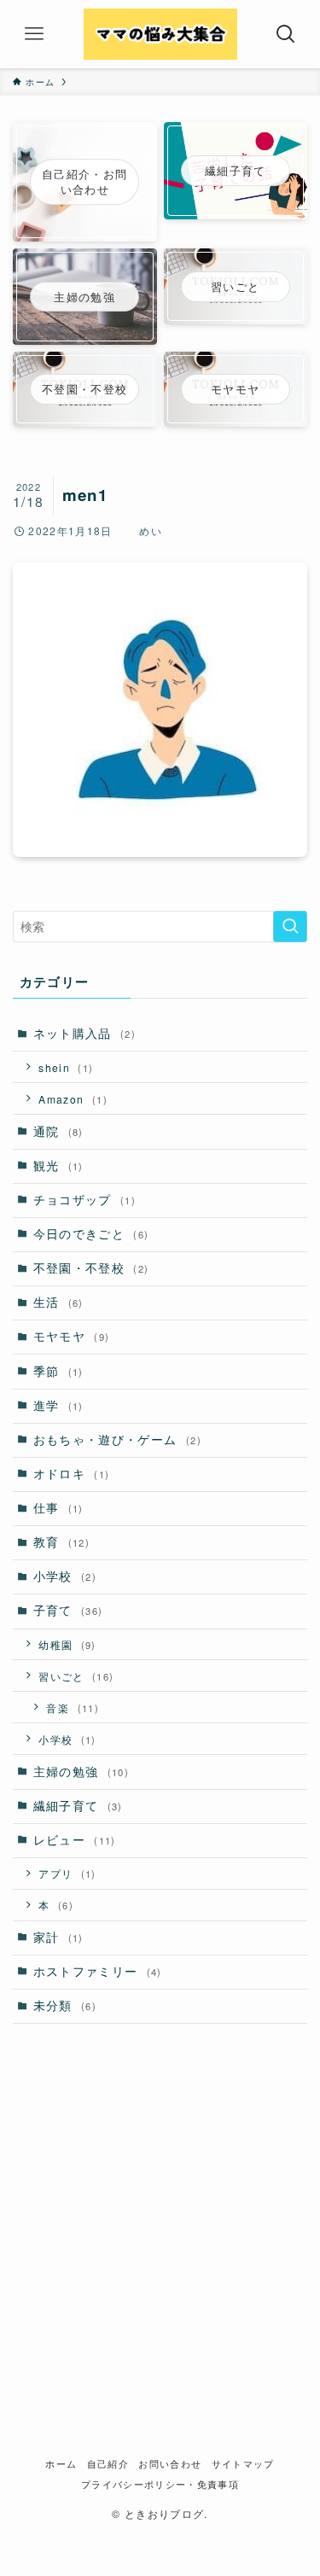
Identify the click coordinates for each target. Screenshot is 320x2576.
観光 (58, 1166)
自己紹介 (108, 2463)
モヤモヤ (72, 1336)
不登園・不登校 (91, 1268)
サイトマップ (243, 2463)
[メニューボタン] (34, 34)
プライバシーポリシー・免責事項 (160, 2484)
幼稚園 (67, 1644)
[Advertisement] (160, 2207)
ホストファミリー (98, 1971)
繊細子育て (78, 1806)
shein (66, 1067)
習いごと (76, 1676)
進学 (58, 1405)
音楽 (72, 1708)
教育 (61, 1542)
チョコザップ (85, 1200)
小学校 (65, 1576)
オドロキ (72, 1474)
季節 (58, 1371)
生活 (58, 1302)
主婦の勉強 (81, 1772)
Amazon (73, 1099)
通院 (58, 1131)
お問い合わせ (170, 2463)
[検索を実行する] (290, 927)
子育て (68, 1610)
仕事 (58, 1508)
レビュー (75, 1840)
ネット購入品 (85, 1033)
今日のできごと (91, 1234)
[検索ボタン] (286, 34)
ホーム (61, 2463)
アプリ (67, 1873)
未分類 (65, 2005)
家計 (58, 1937)
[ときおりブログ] (160, 34)
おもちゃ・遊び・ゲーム (117, 1440)
